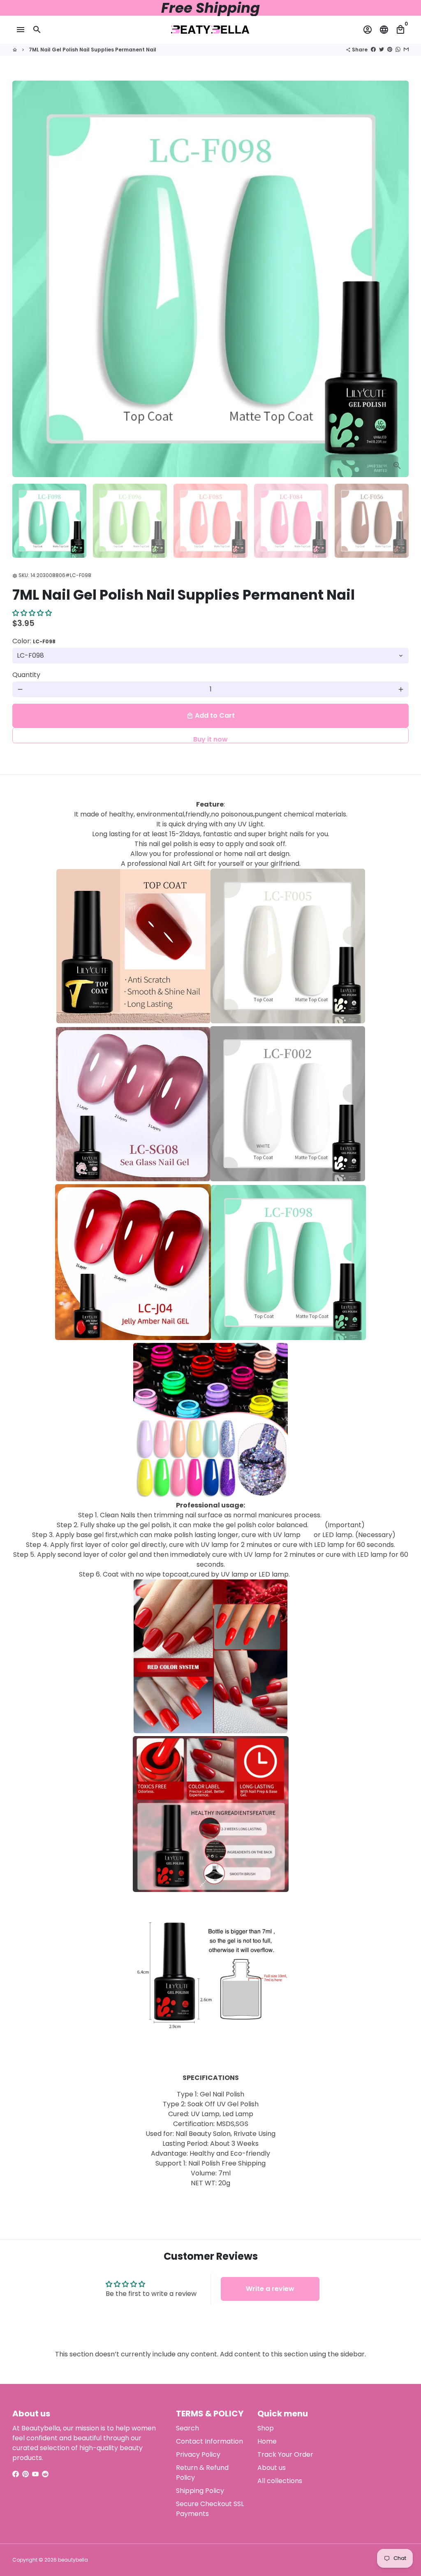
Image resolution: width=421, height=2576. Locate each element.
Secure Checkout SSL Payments (210, 2509)
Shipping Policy (200, 2491)
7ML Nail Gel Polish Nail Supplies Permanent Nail (93, 50)
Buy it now (210, 739)
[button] (32, 613)
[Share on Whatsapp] (398, 50)
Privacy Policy (198, 2454)
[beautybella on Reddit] (45, 2474)
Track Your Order (285, 2454)
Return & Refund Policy (202, 2473)
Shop (266, 2428)
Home (267, 2441)
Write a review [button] (270, 2289)
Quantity (26, 675)
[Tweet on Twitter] (382, 50)
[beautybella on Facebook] (16, 2474)
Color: (34, 641)
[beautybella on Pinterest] (25, 2474)
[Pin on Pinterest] (390, 50)
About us (272, 2468)
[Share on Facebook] (373, 50)
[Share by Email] (406, 50)
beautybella (73, 2560)
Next (398, 279)
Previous (23, 279)
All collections (280, 2481)
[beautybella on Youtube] (35, 2474)
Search (187, 2428)
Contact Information (209, 2441)
